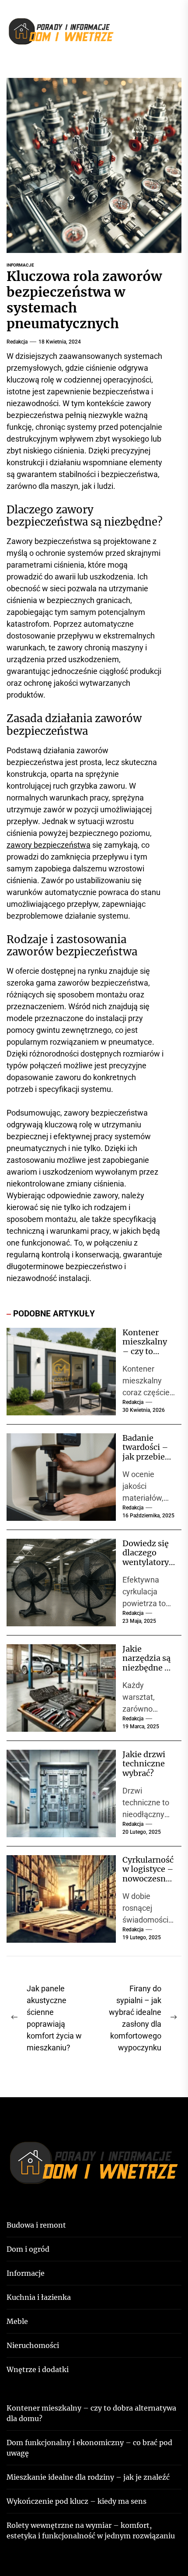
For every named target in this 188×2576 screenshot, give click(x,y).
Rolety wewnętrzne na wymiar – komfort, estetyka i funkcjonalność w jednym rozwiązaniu (91, 2530)
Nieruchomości (33, 2345)
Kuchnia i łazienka (39, 2297)
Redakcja (17, 342)
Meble (17, 2321)
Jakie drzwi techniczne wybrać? (144, 1764)
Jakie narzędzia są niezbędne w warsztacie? (147, 1663)
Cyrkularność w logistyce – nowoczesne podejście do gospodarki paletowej (148, 1883)
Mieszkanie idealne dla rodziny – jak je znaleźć (88, 2477)
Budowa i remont (36, 2225)
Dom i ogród (28, 2249)
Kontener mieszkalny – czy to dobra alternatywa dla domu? (145, 1356)
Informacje (20, 265)
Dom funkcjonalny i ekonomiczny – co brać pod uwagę (89, 2448)
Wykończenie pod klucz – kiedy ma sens (77, 2501)
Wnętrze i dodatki (38, 2369)
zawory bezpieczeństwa (49, 845)
